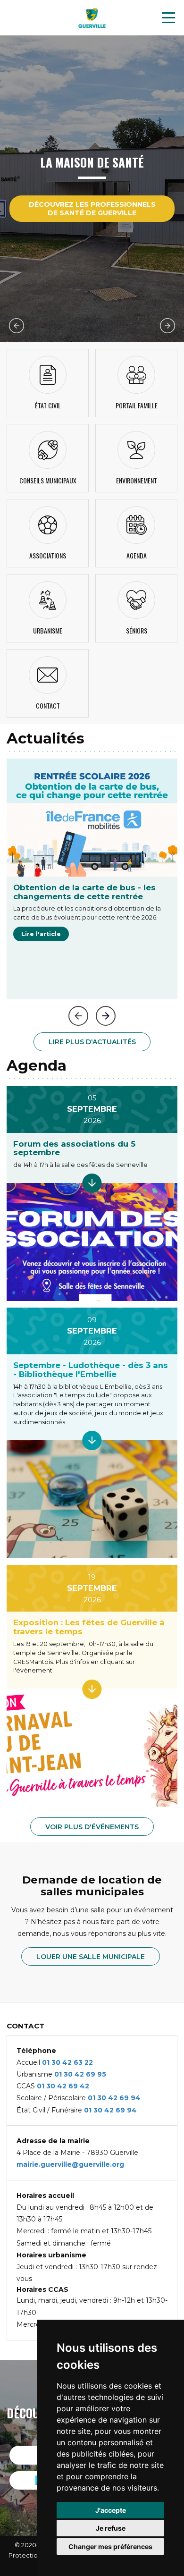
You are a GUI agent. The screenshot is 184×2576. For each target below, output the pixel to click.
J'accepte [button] (111, 2510)
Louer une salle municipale (91, 1957)
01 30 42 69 (76, 2074)
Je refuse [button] (111, 2528)
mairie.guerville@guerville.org (70, 2164)
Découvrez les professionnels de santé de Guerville (92, 209)
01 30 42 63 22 (67, 2062)
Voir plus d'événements (92, 1827)
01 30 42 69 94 (114, 2098)
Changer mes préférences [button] (110, 2546)
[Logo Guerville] (92, 18)
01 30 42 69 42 (63, 2086)
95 (102, 2074)
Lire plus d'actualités (92, 1042)
